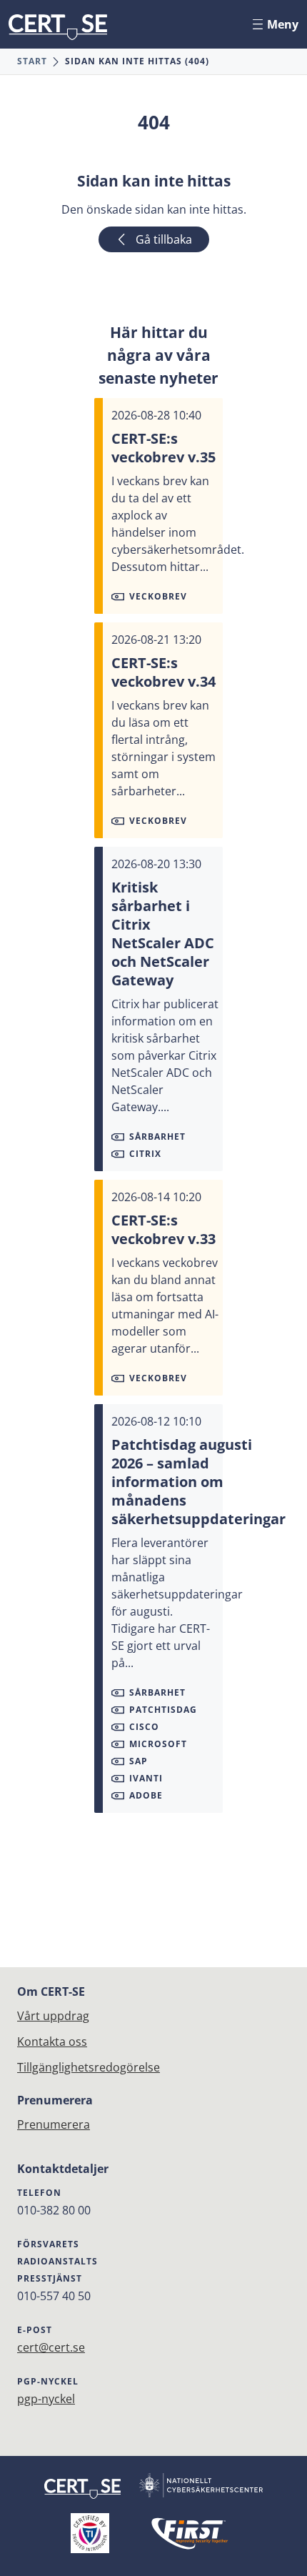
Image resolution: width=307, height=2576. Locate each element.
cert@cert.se (51, 2347)
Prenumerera (54, 2124)
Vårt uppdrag (53, 2016)
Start (32, 61)
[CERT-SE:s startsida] (58, 27)
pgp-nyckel (46, 2399)
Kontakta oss (52, 2042)
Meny (283, 24)
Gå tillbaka (164, 239)
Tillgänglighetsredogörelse (89, 2067)
